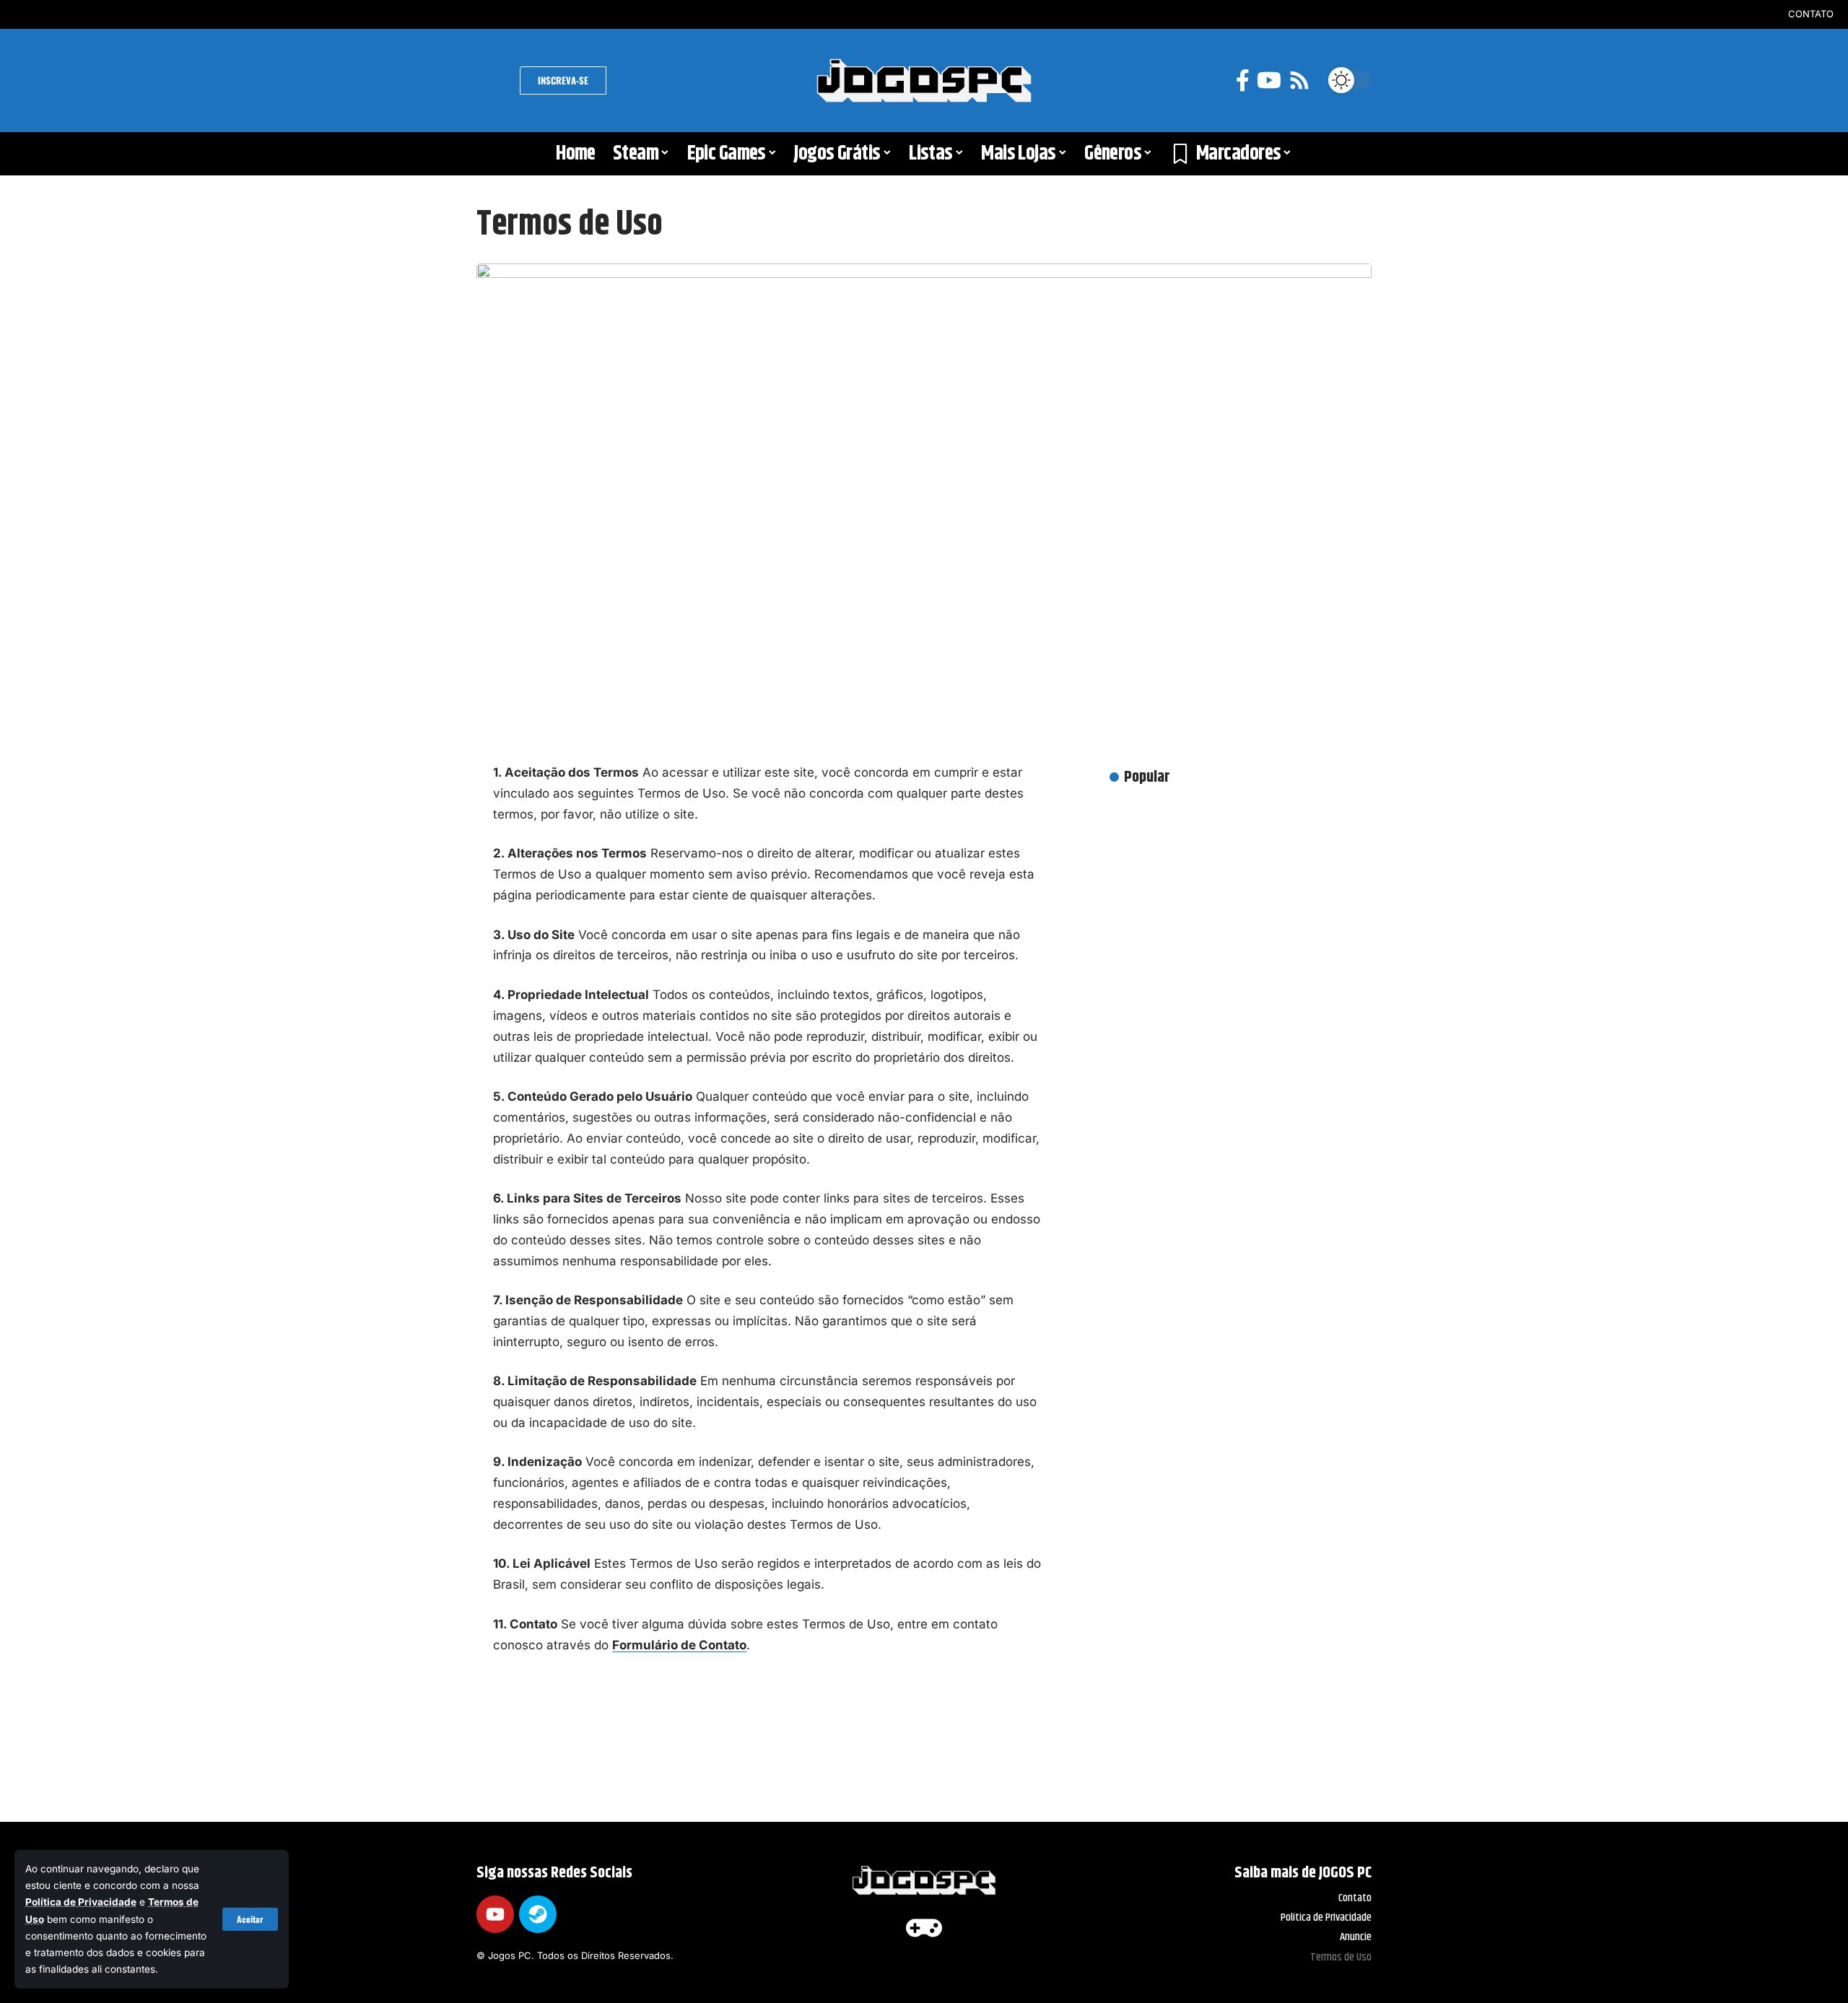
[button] (250, 1919)
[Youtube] (495, 1914)
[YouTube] (1269, 80)
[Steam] (538, 1914)
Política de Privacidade (81, 1902)
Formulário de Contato (679, 1645)
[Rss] (1299, 80)
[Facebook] (1243, 80)
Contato (1811, 14)
